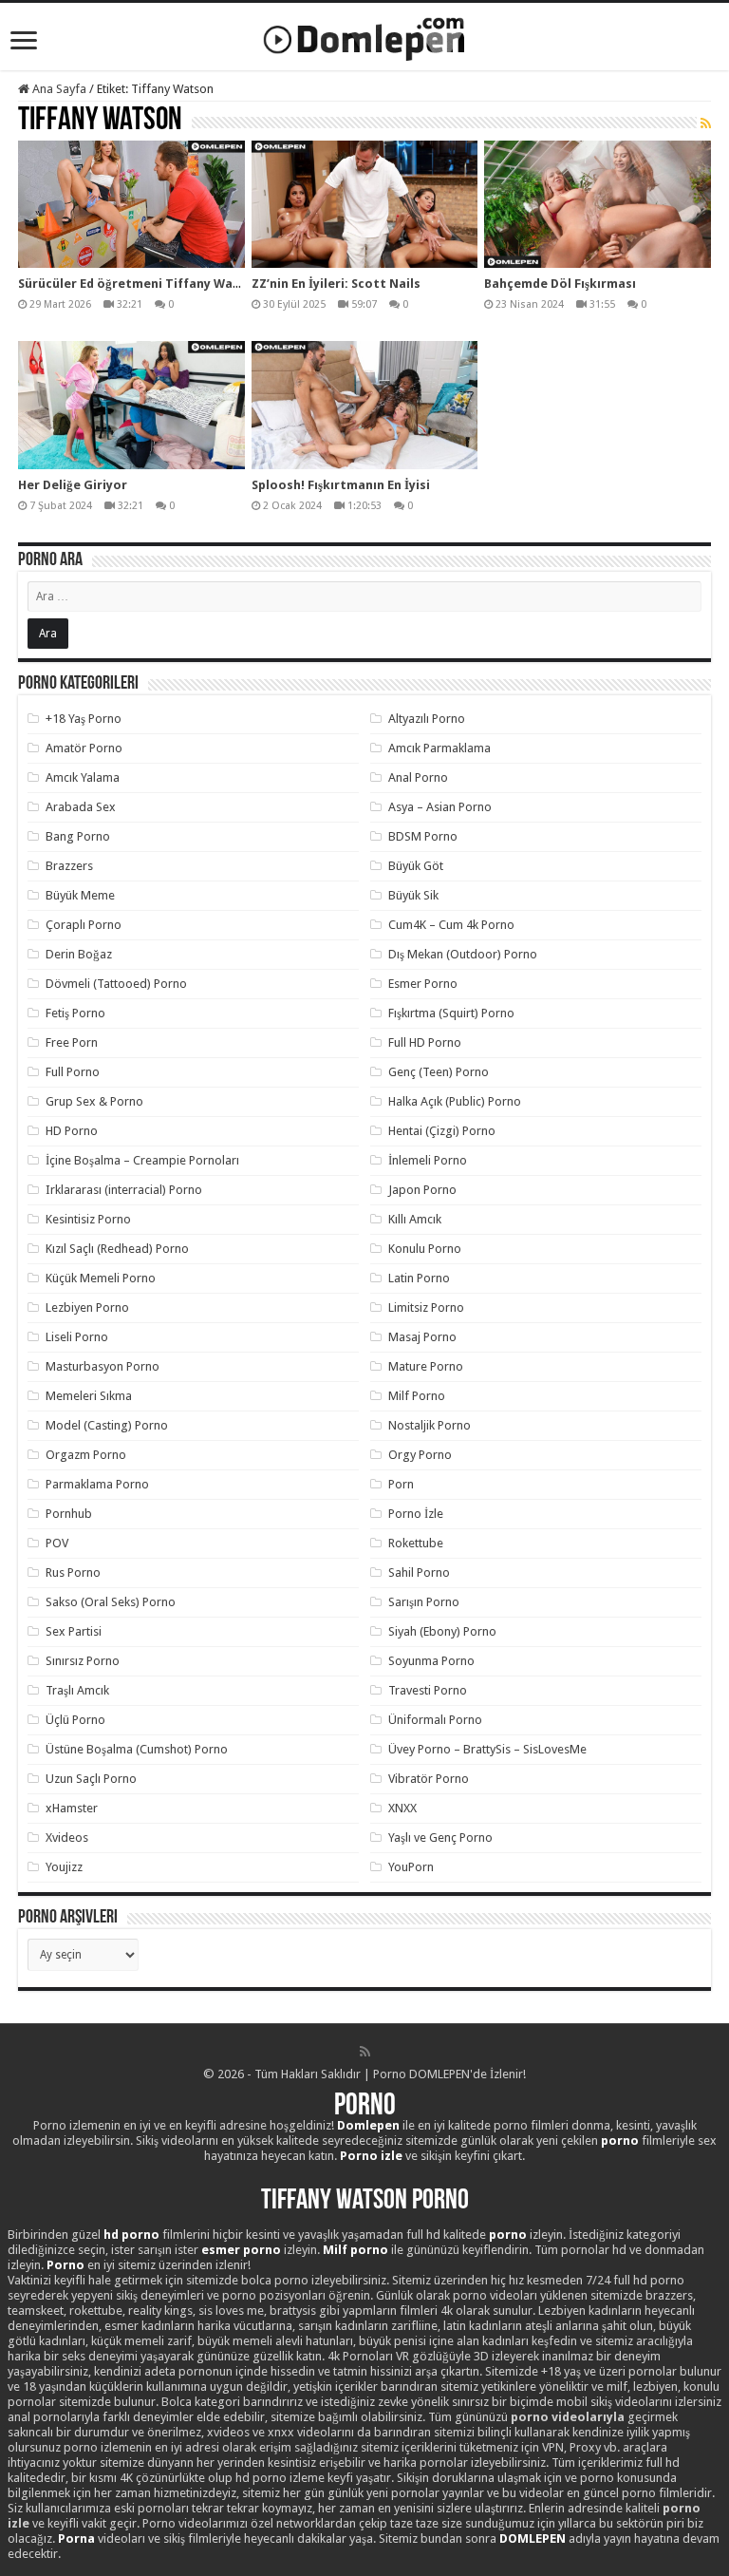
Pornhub (69, 1514)
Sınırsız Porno (83, 1661)
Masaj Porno (422, 1337)
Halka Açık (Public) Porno (455, 1101)
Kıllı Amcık (415, 1219)
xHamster (72, 1808)
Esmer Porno (423, 984)
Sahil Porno (419, 1572)
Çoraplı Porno (84, 925)
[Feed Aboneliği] (706, 123)
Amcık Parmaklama (439, 748)
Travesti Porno (428, 1690)
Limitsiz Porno (426, 1307)
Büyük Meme (80, 895)
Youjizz (64, 1867)
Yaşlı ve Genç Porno (440, 1837)
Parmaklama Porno (97, 1484)
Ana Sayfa (58, 89)
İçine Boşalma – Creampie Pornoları (142, 1160)
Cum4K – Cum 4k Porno (451, 925)
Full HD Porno (425, 1042)
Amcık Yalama (83, 777)
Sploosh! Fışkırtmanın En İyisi (341, 485)
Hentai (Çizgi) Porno (442, 1131)
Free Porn (72, 1042)
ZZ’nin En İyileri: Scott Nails (336, 284)
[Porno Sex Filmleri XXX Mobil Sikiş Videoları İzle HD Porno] (364, 35)
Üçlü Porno (75, 1720)
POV (57, 1543)
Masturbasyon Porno (103, 1366)
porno (620, 2140)
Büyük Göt (416, 866)
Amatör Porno (84, 748)
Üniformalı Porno (435, 1720)
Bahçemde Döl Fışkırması (560, 284)
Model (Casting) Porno (107, 1425)
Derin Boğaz (79, 954)
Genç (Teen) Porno (439, 1072)
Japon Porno (422, 1190)
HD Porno (72, 1131)
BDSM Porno (423, 836)
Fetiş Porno (75, 1013)
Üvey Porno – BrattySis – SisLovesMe (487, 1749)
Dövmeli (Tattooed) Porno (116, 984)
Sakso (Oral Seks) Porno (111, 1602)
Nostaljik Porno (430, 1425)
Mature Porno (426, 1366)
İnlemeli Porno (428, 1160)
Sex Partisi (74, 1631)
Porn (401, 1484)
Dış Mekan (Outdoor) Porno (463, 954)
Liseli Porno (77, 1337)
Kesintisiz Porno (88, 1219)
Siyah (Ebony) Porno (442, 1631)
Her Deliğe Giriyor (73, 485)
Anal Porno (418, 777)
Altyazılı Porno (427, 719)
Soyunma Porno (431, 1661)
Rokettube (416, 1543)
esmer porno (241, 2250)
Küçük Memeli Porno (101, 1278)
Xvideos (67, 1837)
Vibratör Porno (429, 1779)
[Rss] (365, 2052)
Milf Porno (417, 1396)
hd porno (131, 2235)
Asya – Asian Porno (440, 807)
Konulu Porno (425, 1249)
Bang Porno (78, 836)
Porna (76, 2538)
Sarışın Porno (424, 1602)
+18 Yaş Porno (84, 719)
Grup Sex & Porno (94, 1101)
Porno (365, 2107)
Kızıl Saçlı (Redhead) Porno (117, 1249)
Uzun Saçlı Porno (91, 1779)
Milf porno (355, 2250)
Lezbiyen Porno (87, 1307)
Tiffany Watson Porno (365, 2201)
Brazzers (69, 866)
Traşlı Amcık (77, 1690)
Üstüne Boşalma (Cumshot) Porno (137, 1749)
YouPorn (411, 1867)
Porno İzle (416, 1514)
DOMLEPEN (533, 2538)
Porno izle (371, 2156)
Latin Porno (419, 1278)
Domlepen (368, 2125)
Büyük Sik (413, 895)
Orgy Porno (420, 1455)
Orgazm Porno (86, 1455)
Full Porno (73, 1072)
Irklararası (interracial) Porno (124, 1190)
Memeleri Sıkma (89, 1396)
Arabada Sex (81, 807)
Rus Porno (73, 1572)
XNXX (402, 1808)
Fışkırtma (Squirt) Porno (451, 1013)
